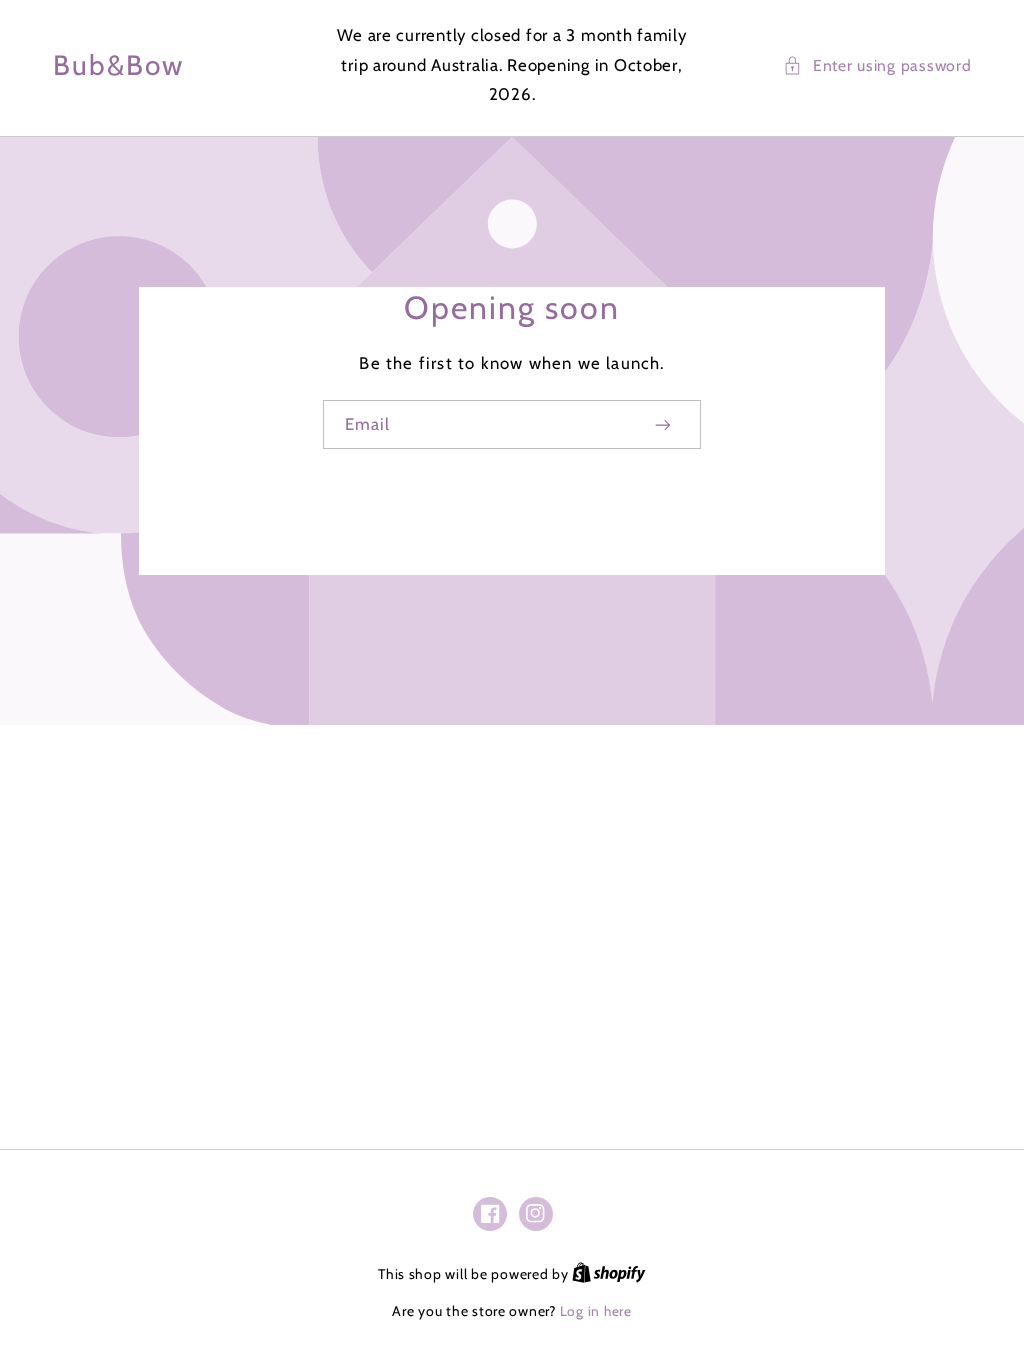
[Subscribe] (664, 424)
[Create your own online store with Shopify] (609, 1274)
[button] (877, 66)
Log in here (596, 1311)
